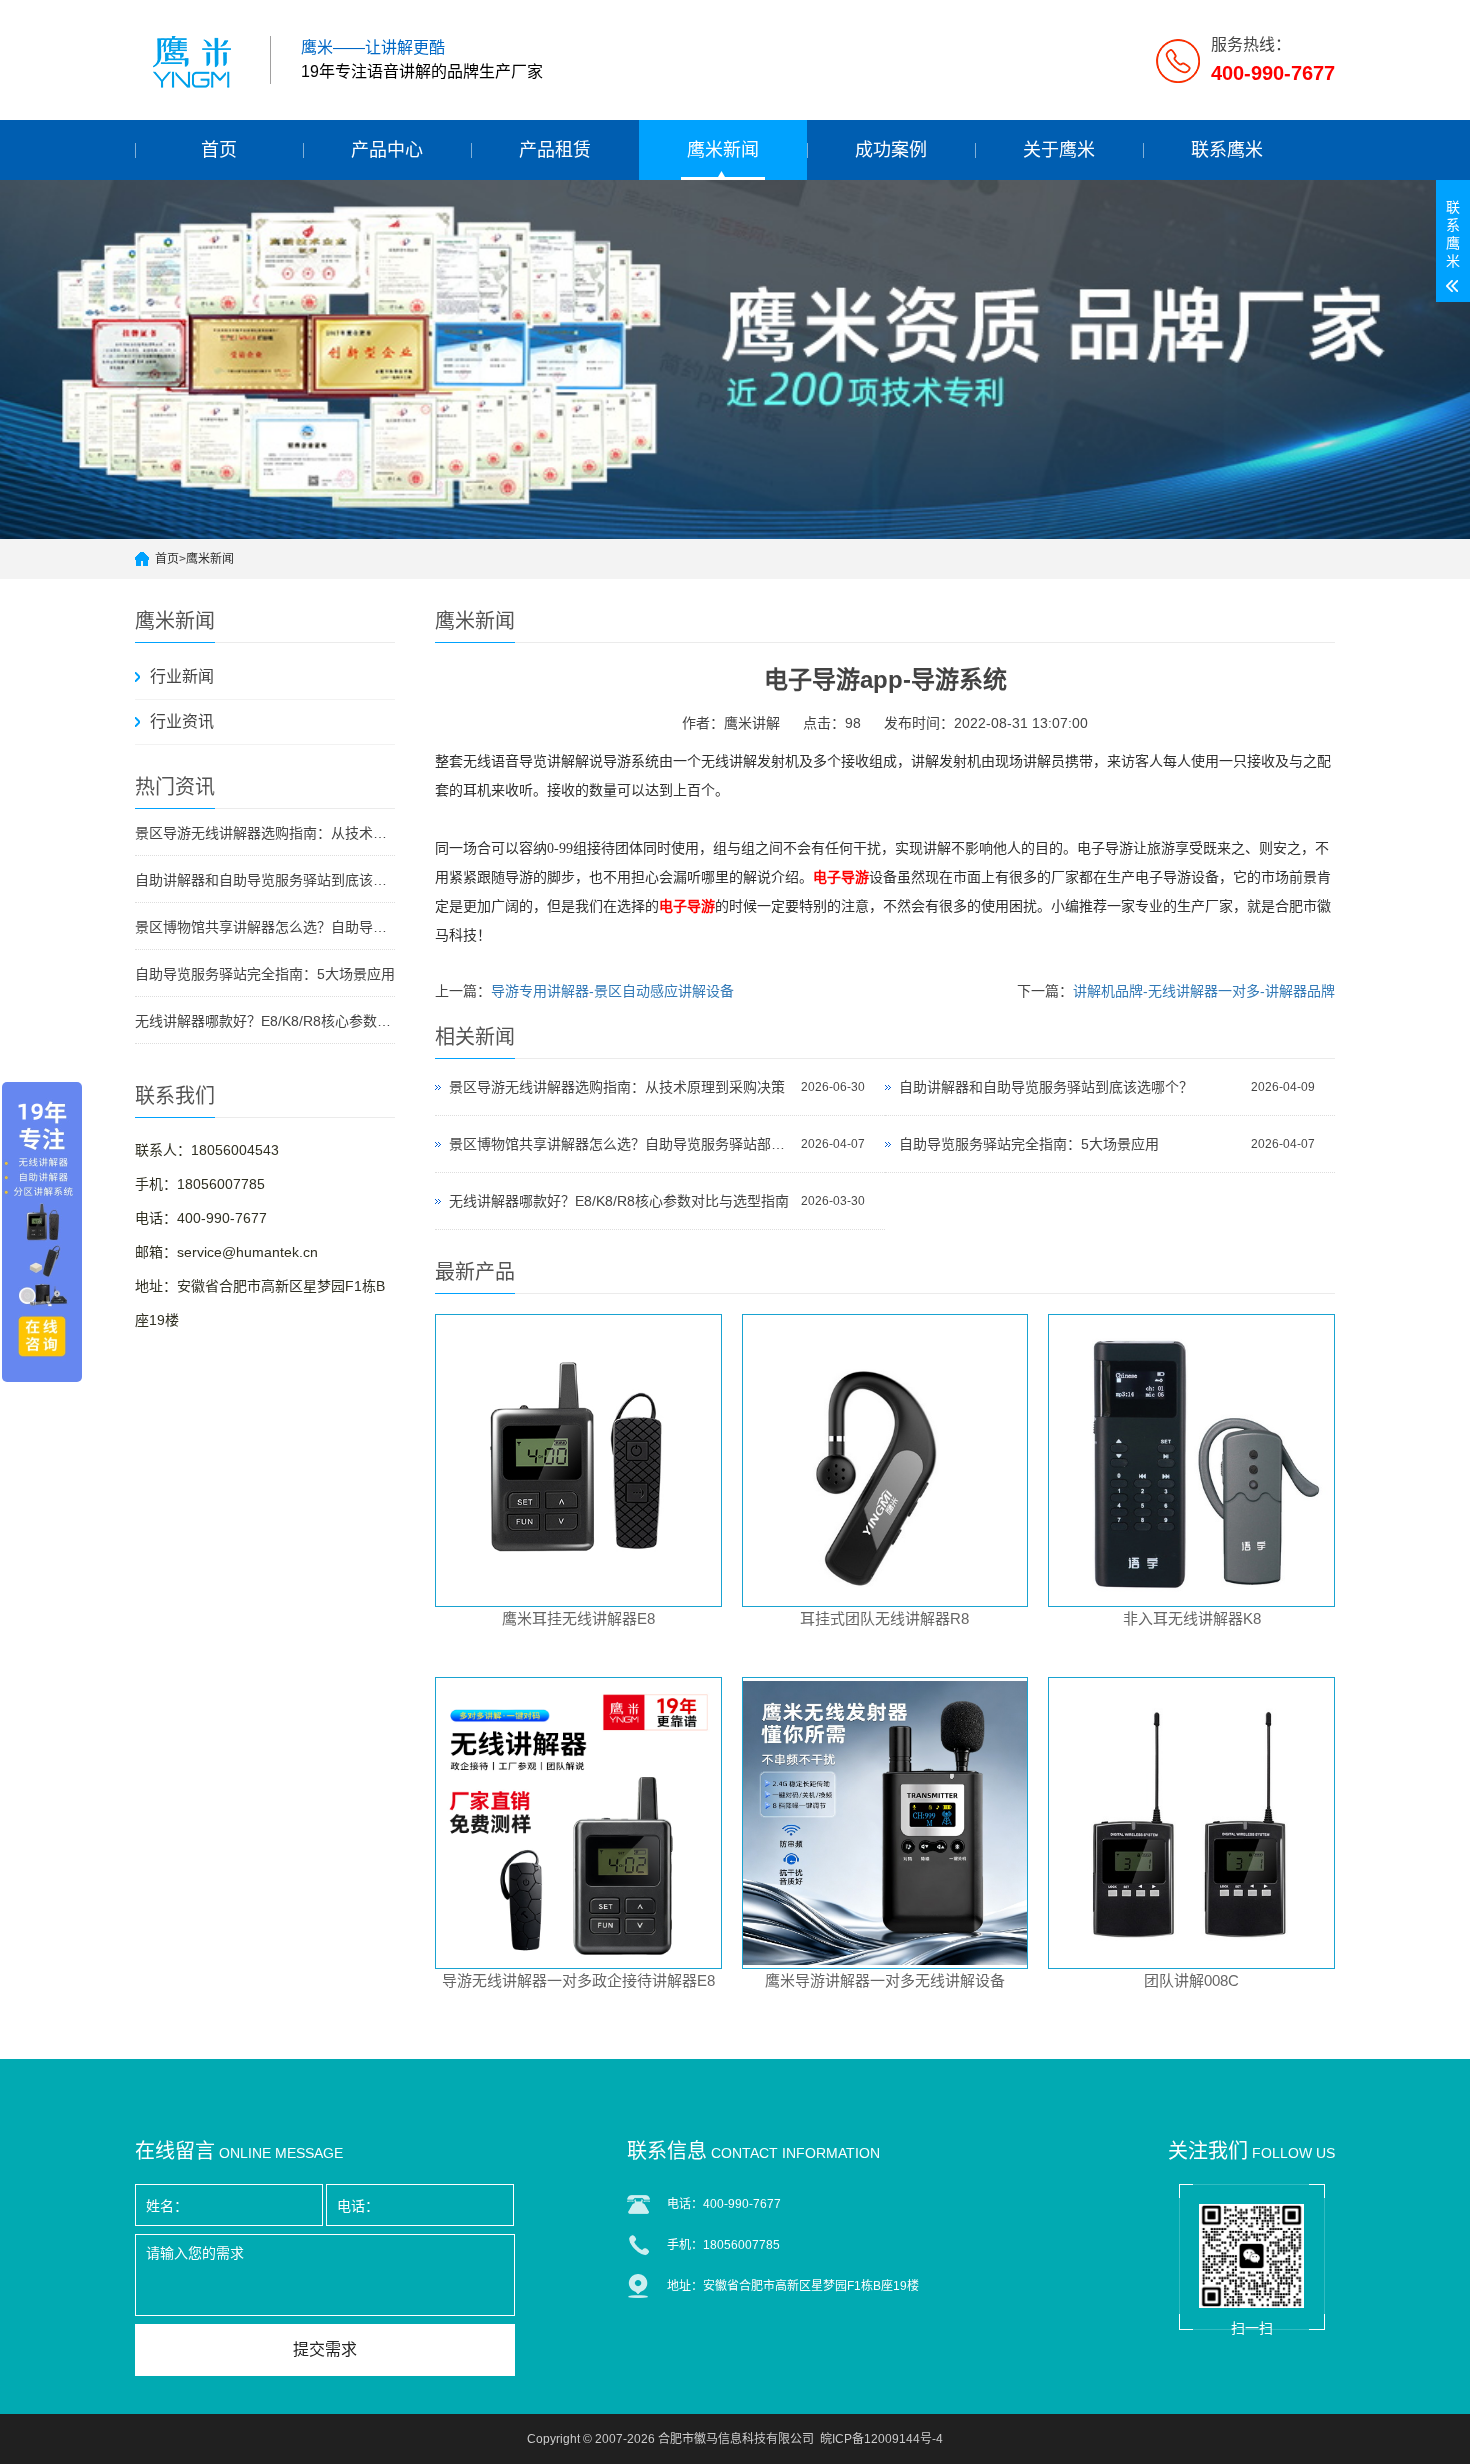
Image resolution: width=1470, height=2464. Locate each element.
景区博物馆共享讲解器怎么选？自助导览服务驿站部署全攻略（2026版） (265, 927)
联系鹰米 (1227, 150)
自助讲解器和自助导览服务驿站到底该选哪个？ (265, 880)
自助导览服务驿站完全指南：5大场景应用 (265, 974)
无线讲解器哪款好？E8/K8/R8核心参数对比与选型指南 (265, 1021)
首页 (219, 150)
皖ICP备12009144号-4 (881, 2439)
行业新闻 (182, 676)
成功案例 (891, 150)
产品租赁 (555, 150)
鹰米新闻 (723, 150)
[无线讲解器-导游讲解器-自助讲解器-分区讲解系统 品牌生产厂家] (195, 60)
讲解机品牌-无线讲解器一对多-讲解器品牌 (1204, 991)
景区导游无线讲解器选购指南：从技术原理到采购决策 (265, 833)
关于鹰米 (1059, 150)
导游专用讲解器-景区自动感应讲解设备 (612, 991)
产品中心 (387, 150)
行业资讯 (182, 721)
